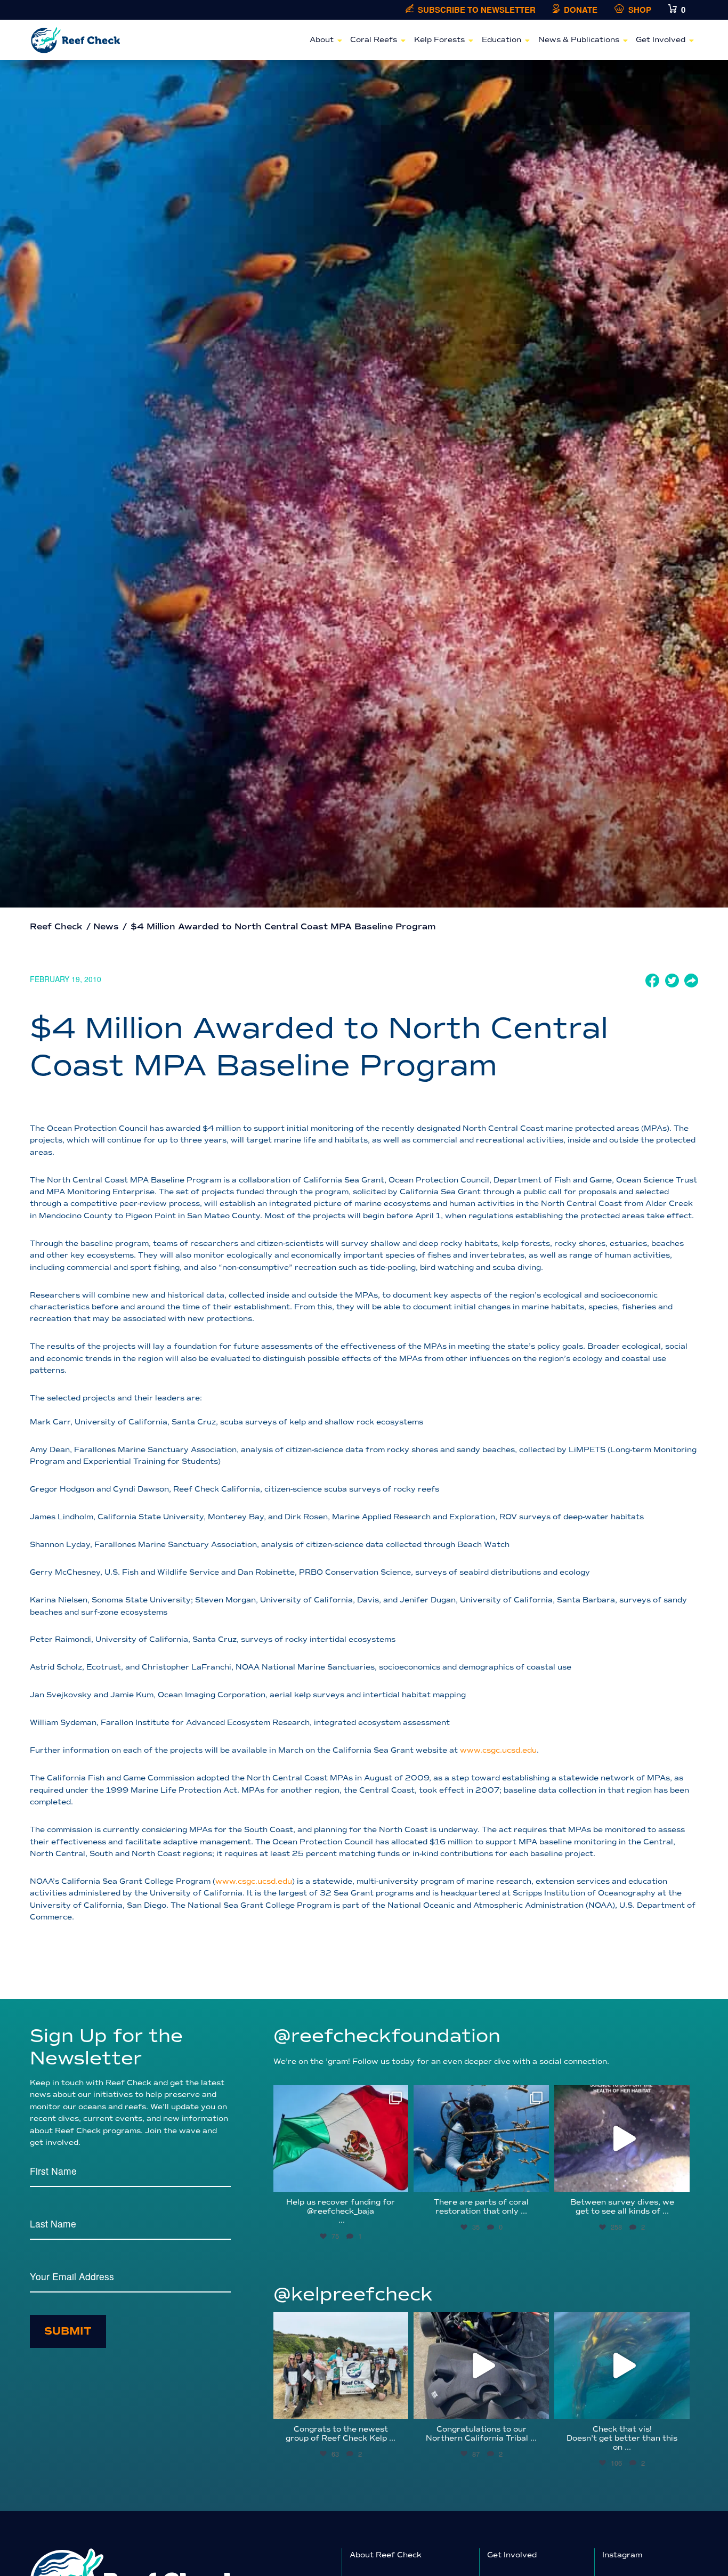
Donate (581, 10)
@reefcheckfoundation (387, 2036)
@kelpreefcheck (353, 2294)
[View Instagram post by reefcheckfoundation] (398, 2179)
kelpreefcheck (339, 2323)
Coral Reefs (374, 40)
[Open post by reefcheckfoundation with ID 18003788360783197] (622, 2138)
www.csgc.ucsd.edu (498, 1750)
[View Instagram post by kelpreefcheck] (398, 2406)
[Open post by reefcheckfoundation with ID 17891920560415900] (341, 2138)
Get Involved (661, 40)
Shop (640, 10)
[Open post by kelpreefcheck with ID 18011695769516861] (481, 2366)
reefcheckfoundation (339, 2096)
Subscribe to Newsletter (477, 10)
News (106, 927)
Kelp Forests (439, 40)
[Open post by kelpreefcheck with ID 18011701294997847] (622, 2366)
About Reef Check (386, 2555)
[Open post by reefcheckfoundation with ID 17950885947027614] (481, 2138)
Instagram (622, 2555)
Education (501, 40)
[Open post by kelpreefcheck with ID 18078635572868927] (341, 2366)
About (322, 40)
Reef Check (56, 927)
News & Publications (579, 40)
